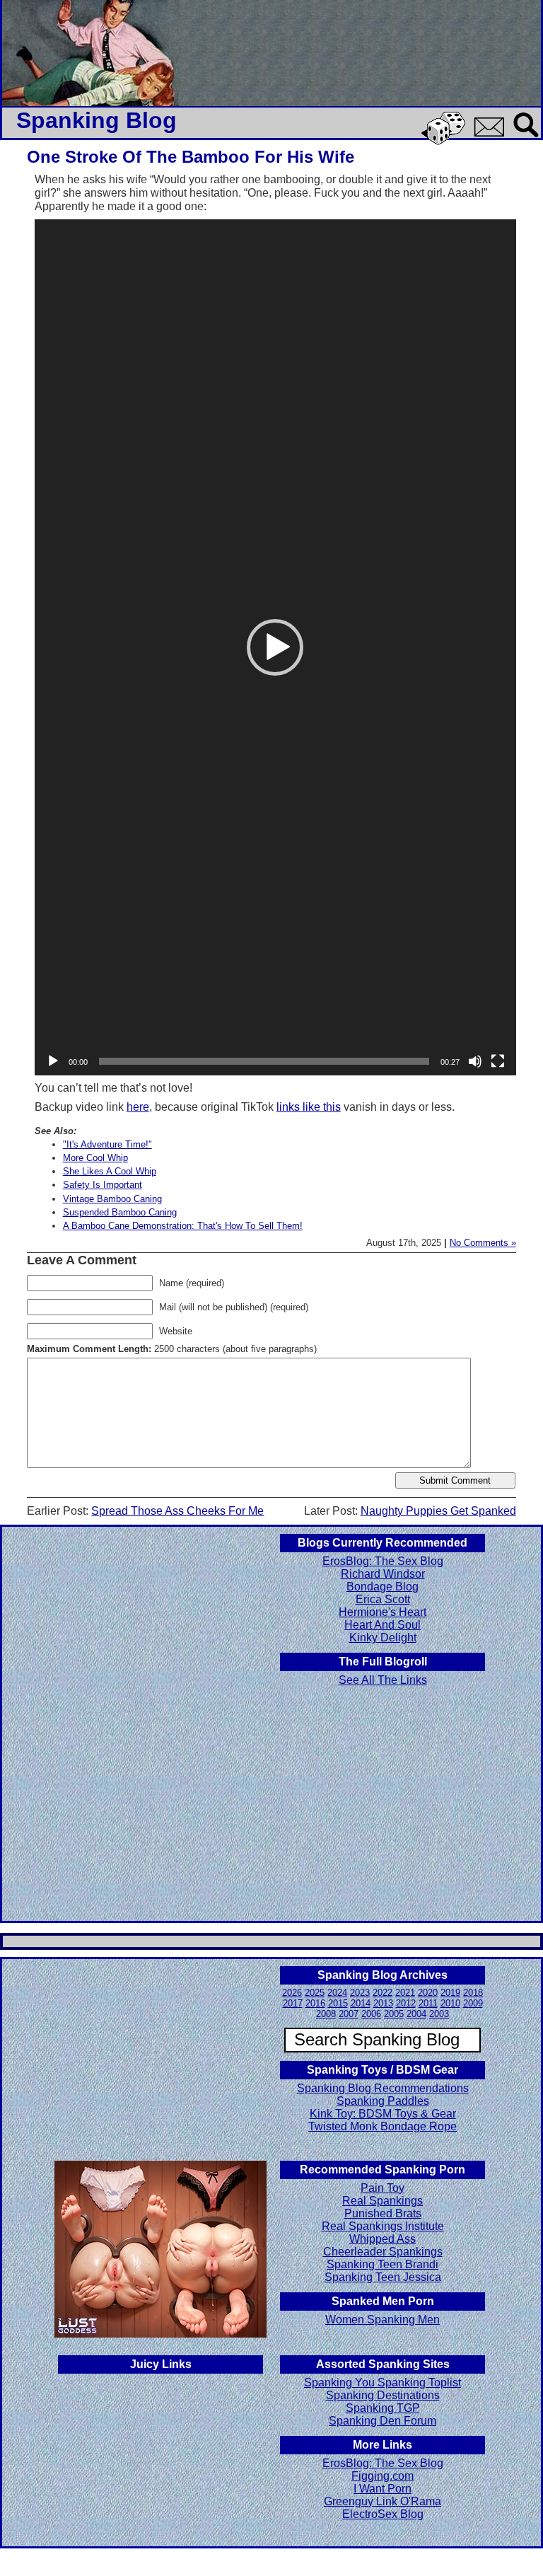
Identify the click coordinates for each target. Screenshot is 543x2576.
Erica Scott (383, 1599)
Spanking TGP (383, 2408)
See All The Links (383, 1680)
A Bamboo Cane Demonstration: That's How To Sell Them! (183, 1226)
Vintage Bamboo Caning (112, 1199)
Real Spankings (383, 2201)
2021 (405, 1993)
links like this (309, 1107)
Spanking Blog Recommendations (383, 2088)
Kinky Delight (383, 1638)
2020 (428, 1993)
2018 (473, 1993)
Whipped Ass (383, 2239)
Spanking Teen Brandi (383, 2264)
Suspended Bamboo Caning (120, 1212)
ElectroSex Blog (383, 2514)
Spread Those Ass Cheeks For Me (177, 1511)
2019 (450, 1993)
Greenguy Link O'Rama (383, 2501)
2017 (293, 2003)
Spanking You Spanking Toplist (383, 2382)
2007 (349, 2014)
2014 (361, 2003)
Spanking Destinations (383, 2395)
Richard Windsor (383, 1574)
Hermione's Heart (383, 1612)
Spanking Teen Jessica (383, 2277)
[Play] (53, 1061)
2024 (337, 1993)
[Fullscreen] (498, 1061)
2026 (292, 1993)
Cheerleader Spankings (383, 2252)
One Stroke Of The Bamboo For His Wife (191, 157)
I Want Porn (383, 2489)
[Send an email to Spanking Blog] (492, 134)
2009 (473, 2003)
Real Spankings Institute (383, 2226)
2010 (450, 2003)
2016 (315, 2003)
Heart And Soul (383, 1625)
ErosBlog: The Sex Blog (383, 1561)
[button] (275, 647)
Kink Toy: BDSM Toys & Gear (383, 2114)
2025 (315, 1993)
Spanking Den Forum (383, 2421)
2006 (371, 2014)
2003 (439, 2014)
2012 (406, 2003)
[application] (275, 647)
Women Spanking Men (383, 2320)
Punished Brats (383, 2213)
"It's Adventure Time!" (107, 1144)
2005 (394, 2014)
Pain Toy (383, 2188)
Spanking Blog (97, 120)
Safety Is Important (103, 1185)
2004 (416, 2014)
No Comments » (483, 1243)
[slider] (264, 1061)
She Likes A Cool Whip (110, 1171)
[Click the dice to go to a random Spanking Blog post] (446, 142)
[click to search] (527, 138)
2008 (326, 2014)
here (138, 1107)
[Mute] (475, 1061)
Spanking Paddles (383, 2101)
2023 (360, 1993)
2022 (383, 1993)
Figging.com (383, 2476)
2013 (383, 2003)
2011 (428, 2003)
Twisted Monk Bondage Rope (383, 2126)
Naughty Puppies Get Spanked (438, 1511)
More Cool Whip (95, 1158)
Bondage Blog (383, 1587)
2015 (338, 2003)
